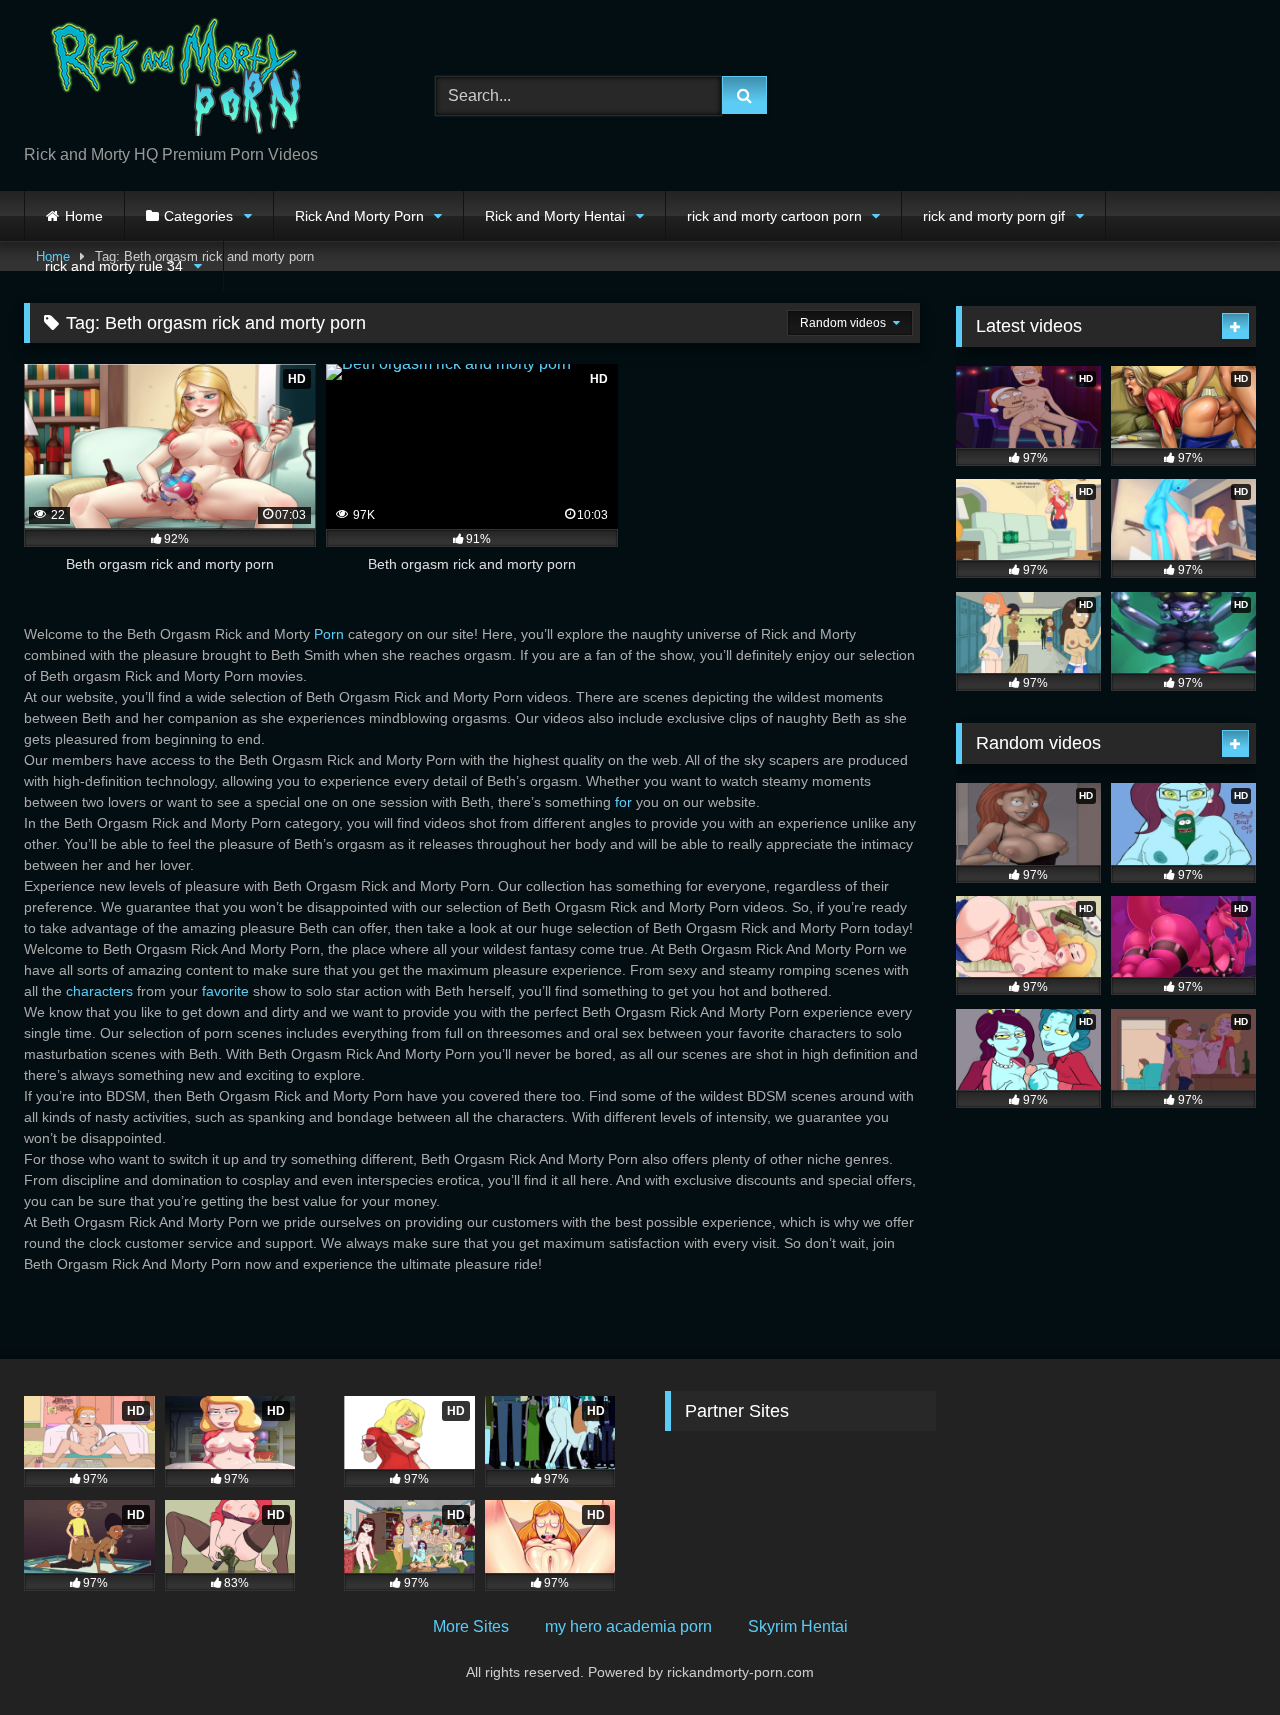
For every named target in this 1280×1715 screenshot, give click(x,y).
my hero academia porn (628, 1626)
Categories (198, 216)
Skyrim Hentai (798, 1626)
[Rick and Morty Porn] (174, 79)
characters (99, 991)
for (623, 802)
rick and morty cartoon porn (774, 216)
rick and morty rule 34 (114, 266)
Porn (329, 634)
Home (84, 216)
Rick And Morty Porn (359, 216)
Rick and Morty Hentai (555, 216)
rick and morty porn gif (994, 216)
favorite (225, 991)
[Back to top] (1218, 1655)
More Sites (471, 1626)
